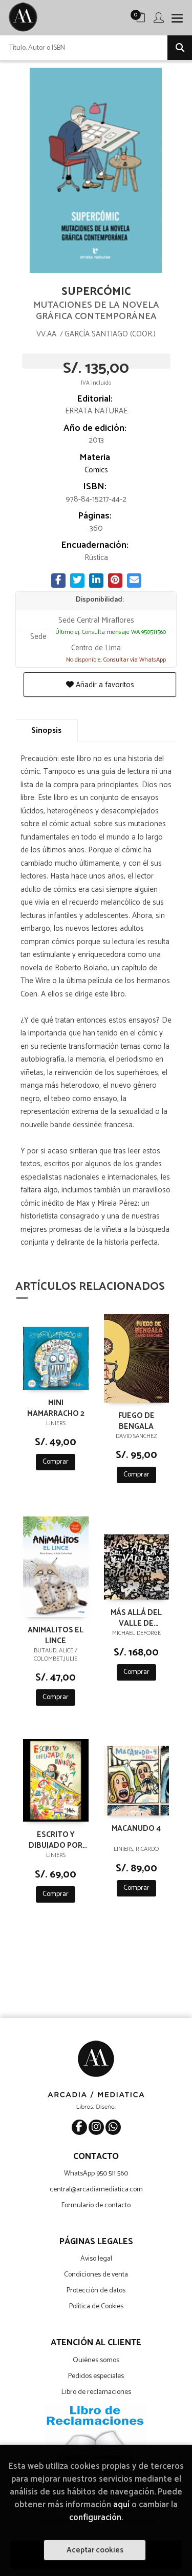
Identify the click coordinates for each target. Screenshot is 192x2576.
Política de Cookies (96, 2307)
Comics (96, 470)
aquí (121, 2505)
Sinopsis (46, 731)
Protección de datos (96, 2291)
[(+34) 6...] (113, 2127)
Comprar (56, 1462)
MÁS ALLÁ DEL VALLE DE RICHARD (136, 1618)
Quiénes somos (96, 2360)
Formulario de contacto (96, 2205)
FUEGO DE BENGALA (136, 1421)
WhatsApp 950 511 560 (96, 2174)
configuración (95, 2518)
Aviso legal (96, 2259)
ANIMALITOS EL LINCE (56, 1635)
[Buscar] (180, 48)
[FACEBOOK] (79, 2127)
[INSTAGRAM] (96, 2127)
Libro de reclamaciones (96, 2392)
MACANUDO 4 (136, 1829)
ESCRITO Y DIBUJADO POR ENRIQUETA (56, 1840)
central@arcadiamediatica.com (96, 2190)
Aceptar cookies (95, 2550)
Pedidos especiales (96, 2376)
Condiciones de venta (96, 2275)
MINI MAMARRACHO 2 (56, 1408)
